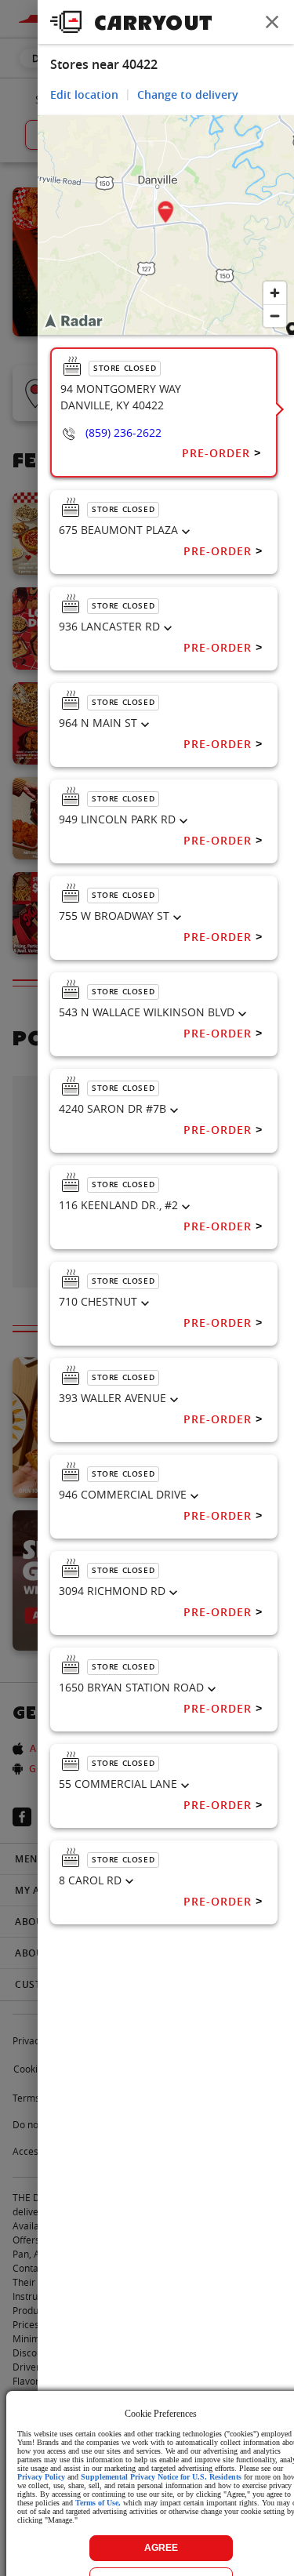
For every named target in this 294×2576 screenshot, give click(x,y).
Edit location (84, 94)
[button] (166, 214)
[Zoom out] (275, 316)
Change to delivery (188, 94)
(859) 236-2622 (123, 432)
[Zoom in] (275, 293)
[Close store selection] (272, 22)
